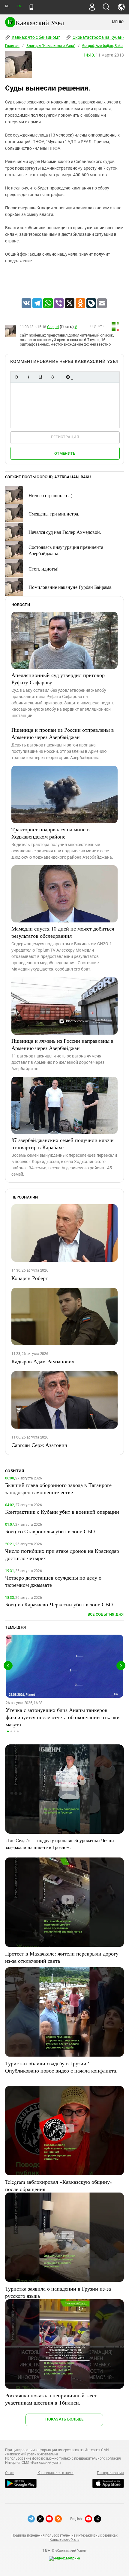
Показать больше (64, 2419)
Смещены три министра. (54, 514)
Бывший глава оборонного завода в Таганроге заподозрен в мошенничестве (58, 1488)
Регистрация (65, 437)
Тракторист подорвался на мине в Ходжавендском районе (51, 833)
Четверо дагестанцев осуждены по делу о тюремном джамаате (53, 1581)
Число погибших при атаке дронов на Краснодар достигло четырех (62, 1554)
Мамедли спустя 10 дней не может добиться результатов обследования (63, 932)
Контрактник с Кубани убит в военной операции (62, 1512)
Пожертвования (110, 2473)
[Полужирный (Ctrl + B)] (16, 377)
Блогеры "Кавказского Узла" (51, 46)
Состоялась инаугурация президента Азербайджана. (66, 550)
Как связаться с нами (55, 2473)
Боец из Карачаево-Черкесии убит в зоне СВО (59, 1604)
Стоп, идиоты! (43, 569)
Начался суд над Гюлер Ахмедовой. (65, 532)
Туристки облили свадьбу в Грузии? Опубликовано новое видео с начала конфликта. (61, 2067)
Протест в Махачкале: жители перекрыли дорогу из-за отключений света (62, 1957)
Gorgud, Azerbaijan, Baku (102, 46)
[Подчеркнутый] (40, 377)
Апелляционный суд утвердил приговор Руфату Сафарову (58, 679)
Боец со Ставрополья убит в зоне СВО (50, 1531)
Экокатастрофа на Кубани (98, 37)
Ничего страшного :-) (50, 495)
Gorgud (53, 327)
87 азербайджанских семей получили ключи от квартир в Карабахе (63, 1143)
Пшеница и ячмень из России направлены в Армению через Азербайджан (63, 1044)
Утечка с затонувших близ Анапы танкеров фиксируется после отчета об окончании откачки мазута (63, 1717)
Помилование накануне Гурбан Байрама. (70, 587)
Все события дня (106, 1614)
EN (19, 6)
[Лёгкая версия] (31, 7)
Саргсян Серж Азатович (39, 1445)
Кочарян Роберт (30, 1278)
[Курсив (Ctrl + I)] (28, 377)
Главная (12, 46)
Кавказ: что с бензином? (35, 37)
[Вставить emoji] (68, 377)
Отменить (65, 453)
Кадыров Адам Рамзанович (43, 1361)
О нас (10, 2473)
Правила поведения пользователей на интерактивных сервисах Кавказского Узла (64, 2538)
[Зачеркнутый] (52, 377)
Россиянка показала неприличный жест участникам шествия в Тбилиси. (51, 2399)
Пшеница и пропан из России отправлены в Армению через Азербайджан (63, 733)
